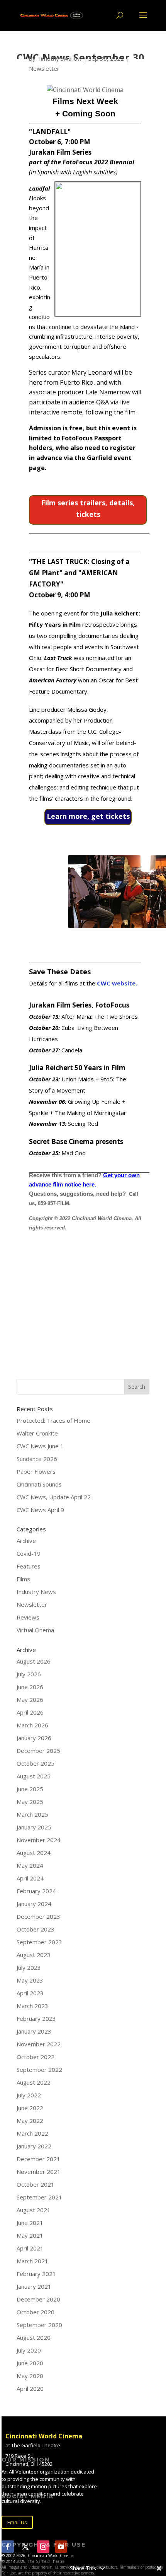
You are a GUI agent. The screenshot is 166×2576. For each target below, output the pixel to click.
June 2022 (30, 2108)
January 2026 (34, 1738)
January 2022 (34, 2146)
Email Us (17, 2522)
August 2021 (34, 2210)
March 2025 (32, 1814)
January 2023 (34, 2031)
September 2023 (39, 1942)
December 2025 (38, 1751)
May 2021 (30, 2235)
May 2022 (30, 2121)
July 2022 (29, 2095)
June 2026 (30, 1687)
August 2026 (34, 1661)
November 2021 (39, 2172)
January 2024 (34, 1904)
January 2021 (34, 2286)
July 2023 (29, 1967)
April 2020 (30, 2388)
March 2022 (32, 2133)
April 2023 (30, 1993)
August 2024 (34, 1853)
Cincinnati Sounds (39, 1484)
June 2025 (30, 1789)
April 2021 (30, 2248)
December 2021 (38, 2159)
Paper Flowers (36, 1471)
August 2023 (34, 1955)
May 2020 (30, 2376)
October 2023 (36, 1929)
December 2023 (38, 1916)
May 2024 (30, 1865)
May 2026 (30, 1700)
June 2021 (30, 2223)
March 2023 (32, 2006)
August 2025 (34, 1776)
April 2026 (30, 1712)
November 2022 (39, 2044)
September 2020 (39, 2325)
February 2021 (36, 2274)
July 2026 (29, 1674)
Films (23, 1579)
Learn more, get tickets (88, 816)
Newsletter (44, 68)
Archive (26, 1541)
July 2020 (29, 2350)
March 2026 (32, 1725)
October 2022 (36, 2057)
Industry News (36, 1592)
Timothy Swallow (59, 58)
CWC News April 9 (40, 1510)
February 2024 (36, 1891)
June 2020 (30, 2363)
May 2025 (30, 1802)
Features (29, 1566)
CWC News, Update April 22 (54, 1497)
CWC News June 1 (40, 1446)
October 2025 (36, 1763)
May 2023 (30, 1980)
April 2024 (30, 1878)
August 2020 (34, 2337)
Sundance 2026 (37, 1459)
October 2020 (36, 2312)
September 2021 (39, 2197)
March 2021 (32, 2261)
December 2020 (38, 2299)
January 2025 (34, 1827)
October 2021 (36, 2184)
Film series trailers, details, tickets (88, 509)
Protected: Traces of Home (53, 1420)
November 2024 (39, 1840)
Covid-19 (29, 1553)
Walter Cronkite (37, 1433)
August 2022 (34, 2082)
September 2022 (39, 2070)
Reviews (28, 1617)
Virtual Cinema (35, 1630)
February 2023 (36, 2019)
